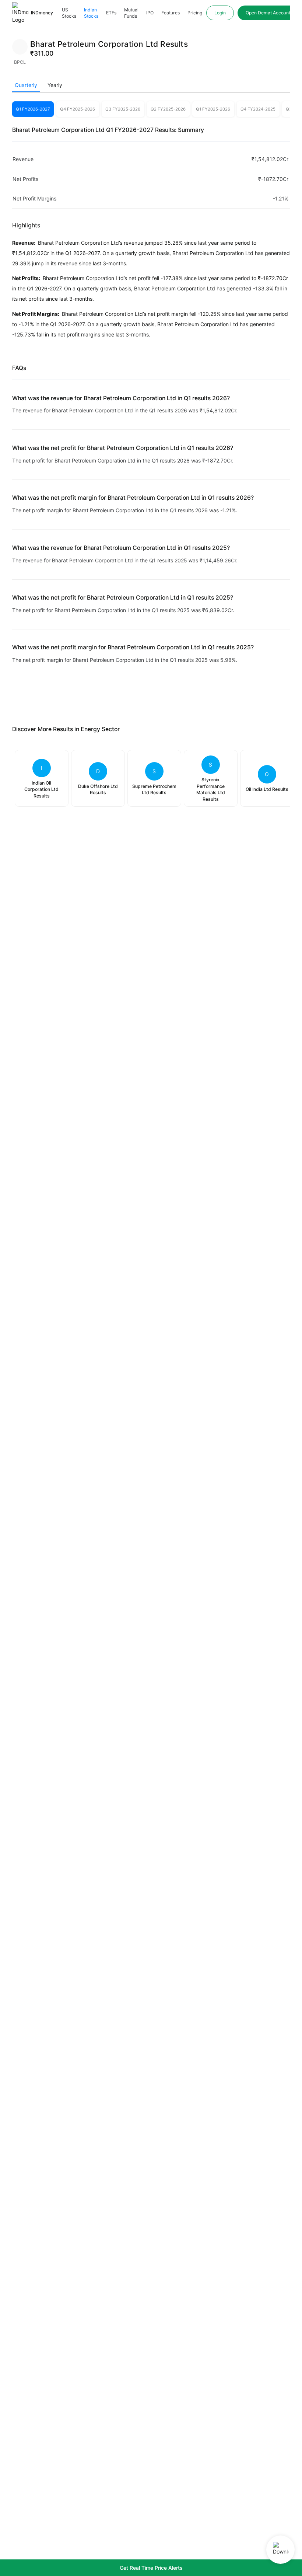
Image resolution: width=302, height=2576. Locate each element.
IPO (150, 13)
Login (220, 13)
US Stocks (69, 13)
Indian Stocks (91, 13)
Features (171, 13)
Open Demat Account (268, 13)
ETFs (111, 13)
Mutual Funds (131, 13)
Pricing (195, 13)
